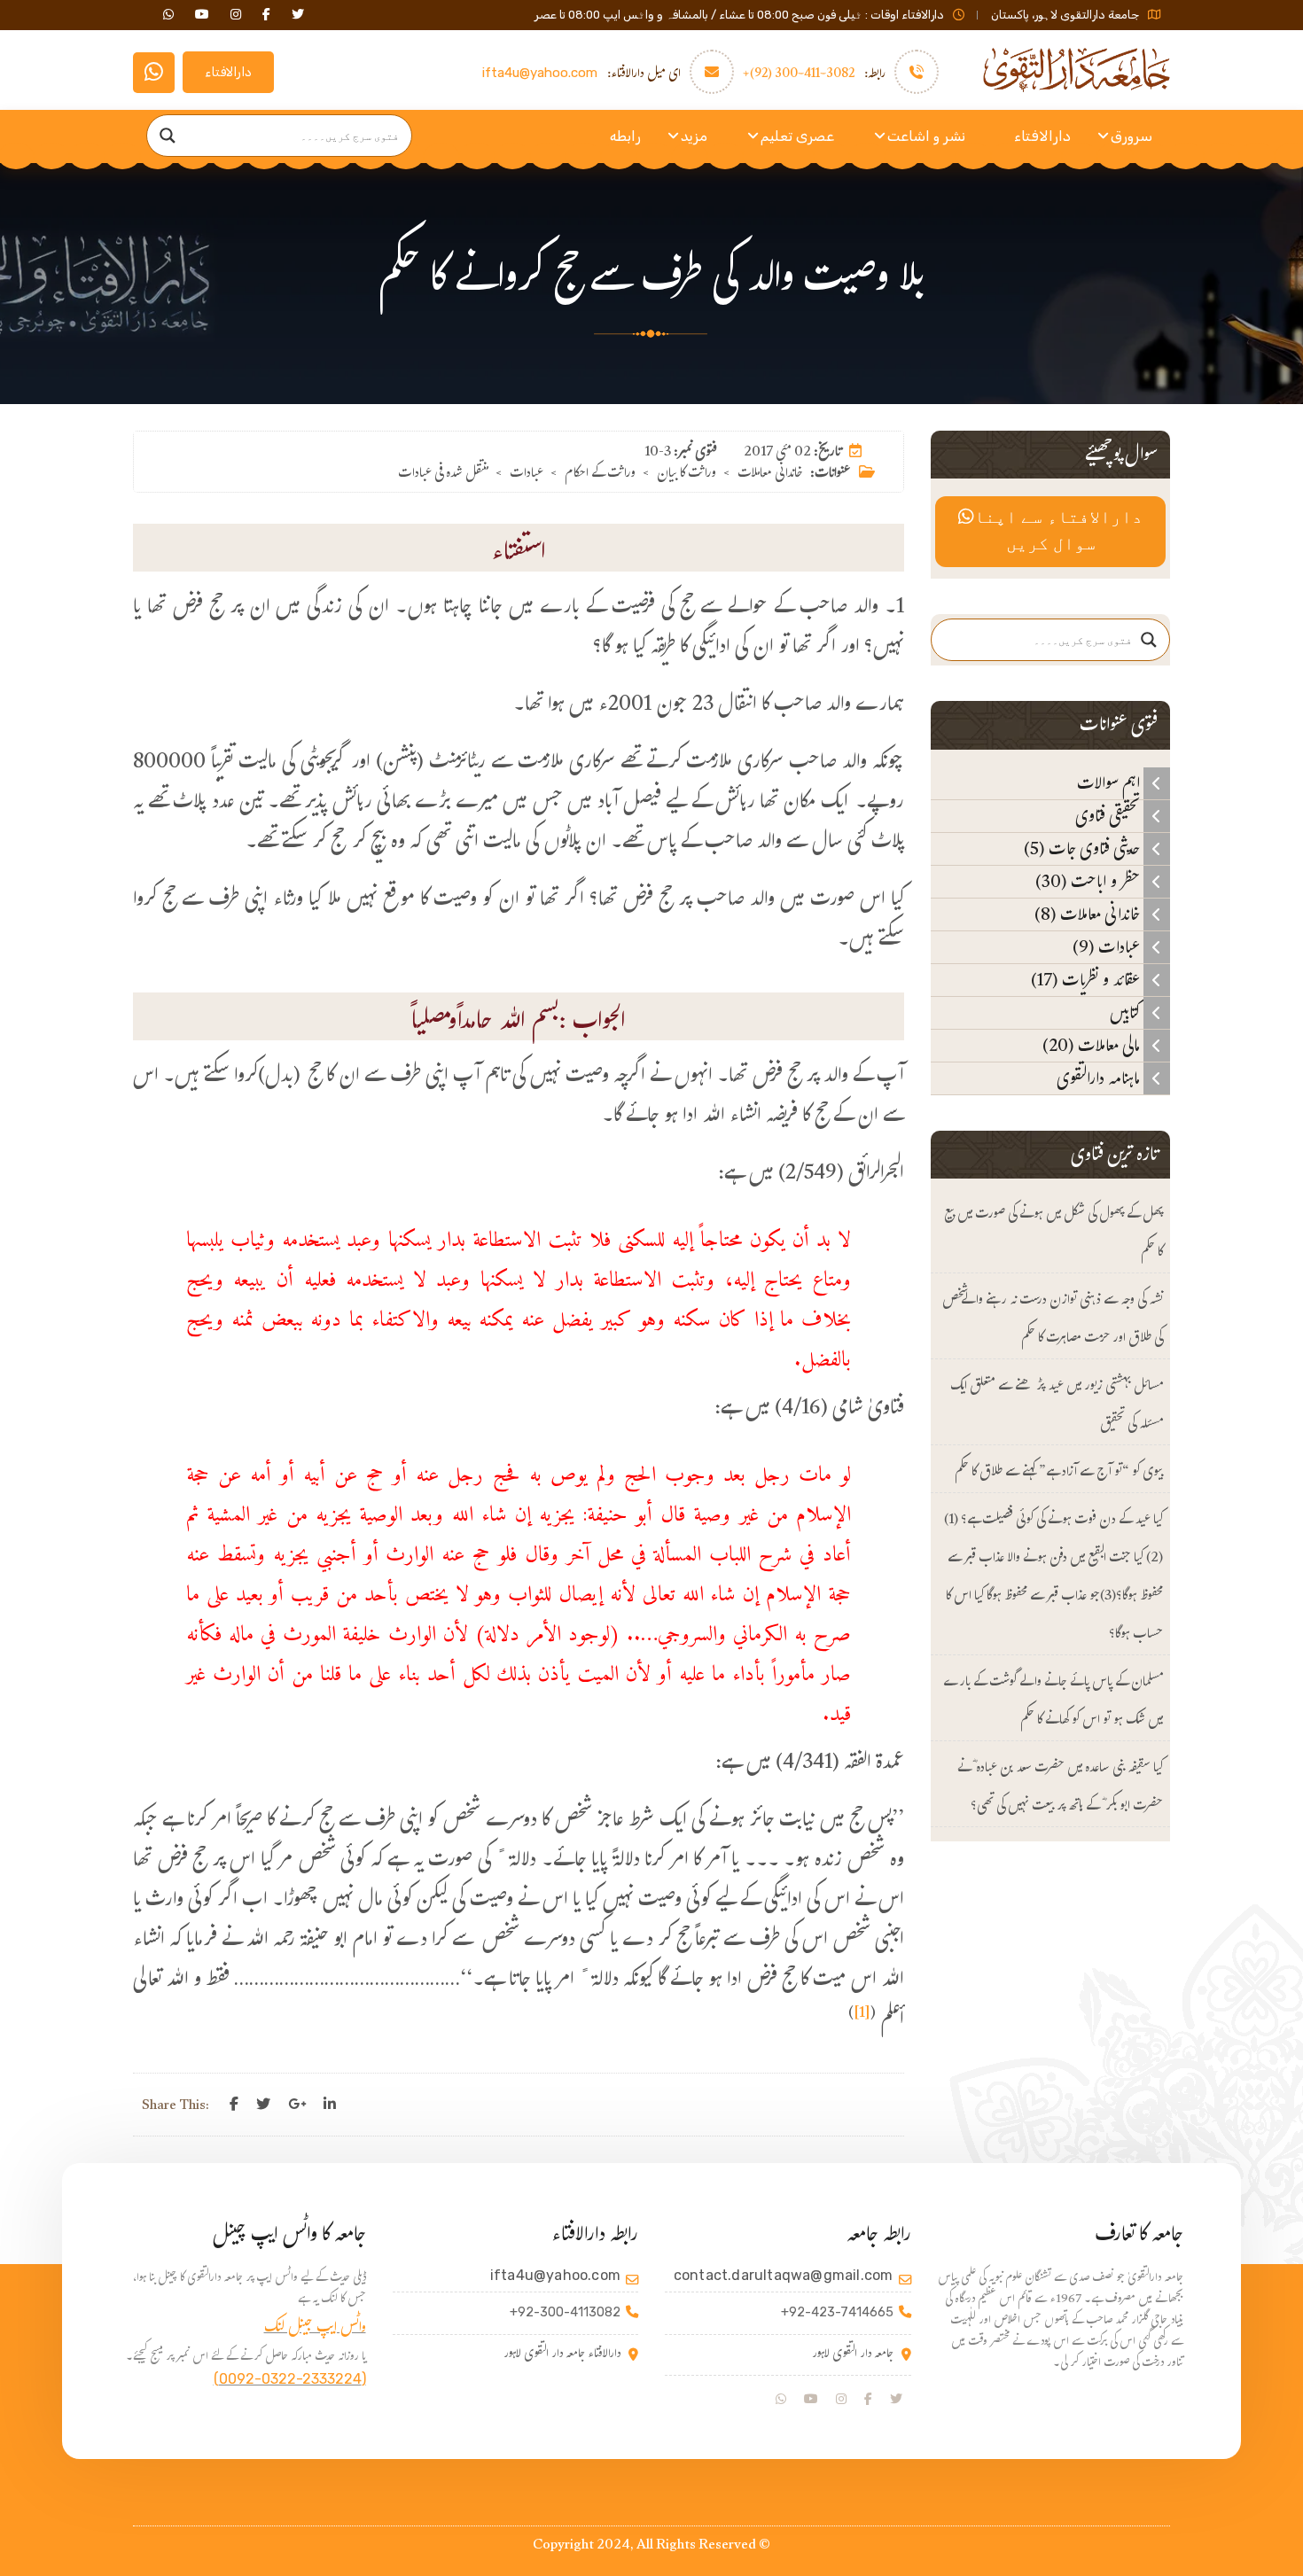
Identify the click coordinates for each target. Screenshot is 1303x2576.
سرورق (1131, 136)
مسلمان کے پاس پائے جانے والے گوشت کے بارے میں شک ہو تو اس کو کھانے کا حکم (1053, 1702)
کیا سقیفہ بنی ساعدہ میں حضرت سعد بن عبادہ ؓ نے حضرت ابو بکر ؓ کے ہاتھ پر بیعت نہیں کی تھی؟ (1060, 1788)
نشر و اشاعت (926, 136)
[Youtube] (811, 2400)
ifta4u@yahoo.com (540, 73)
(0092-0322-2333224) (290, 2379)
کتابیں (1127, 1013)
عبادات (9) (1108, 947)
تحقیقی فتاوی (1109, 816)
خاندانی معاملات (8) (1089, 914)
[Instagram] (841, 2400)
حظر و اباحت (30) (1089, 882)
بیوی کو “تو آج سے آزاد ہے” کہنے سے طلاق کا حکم (1059, 1473)
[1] (862, 2015)
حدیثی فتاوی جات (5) (1084, 849)
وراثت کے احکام (600, 475)
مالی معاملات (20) (1093, 1046)
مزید (694, 136)
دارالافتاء (228, 72)
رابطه (625, 136)
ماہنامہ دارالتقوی (1100, 1078)
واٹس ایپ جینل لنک (315, 2329)
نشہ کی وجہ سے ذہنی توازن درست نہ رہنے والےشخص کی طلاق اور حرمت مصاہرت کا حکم (1053, 1320)
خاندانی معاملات (770, 475)
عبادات (527, 475)
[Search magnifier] (168, 136)
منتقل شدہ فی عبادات (443, 475)
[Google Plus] (297, 2105)
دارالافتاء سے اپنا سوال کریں (1058, 532)
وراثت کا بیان (687, 475)
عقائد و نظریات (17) (1087, 980)
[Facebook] (234, 2105)
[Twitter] (263, 2105)
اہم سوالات (1110, 783)
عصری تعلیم (797, 136)
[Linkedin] (330, 2105)
